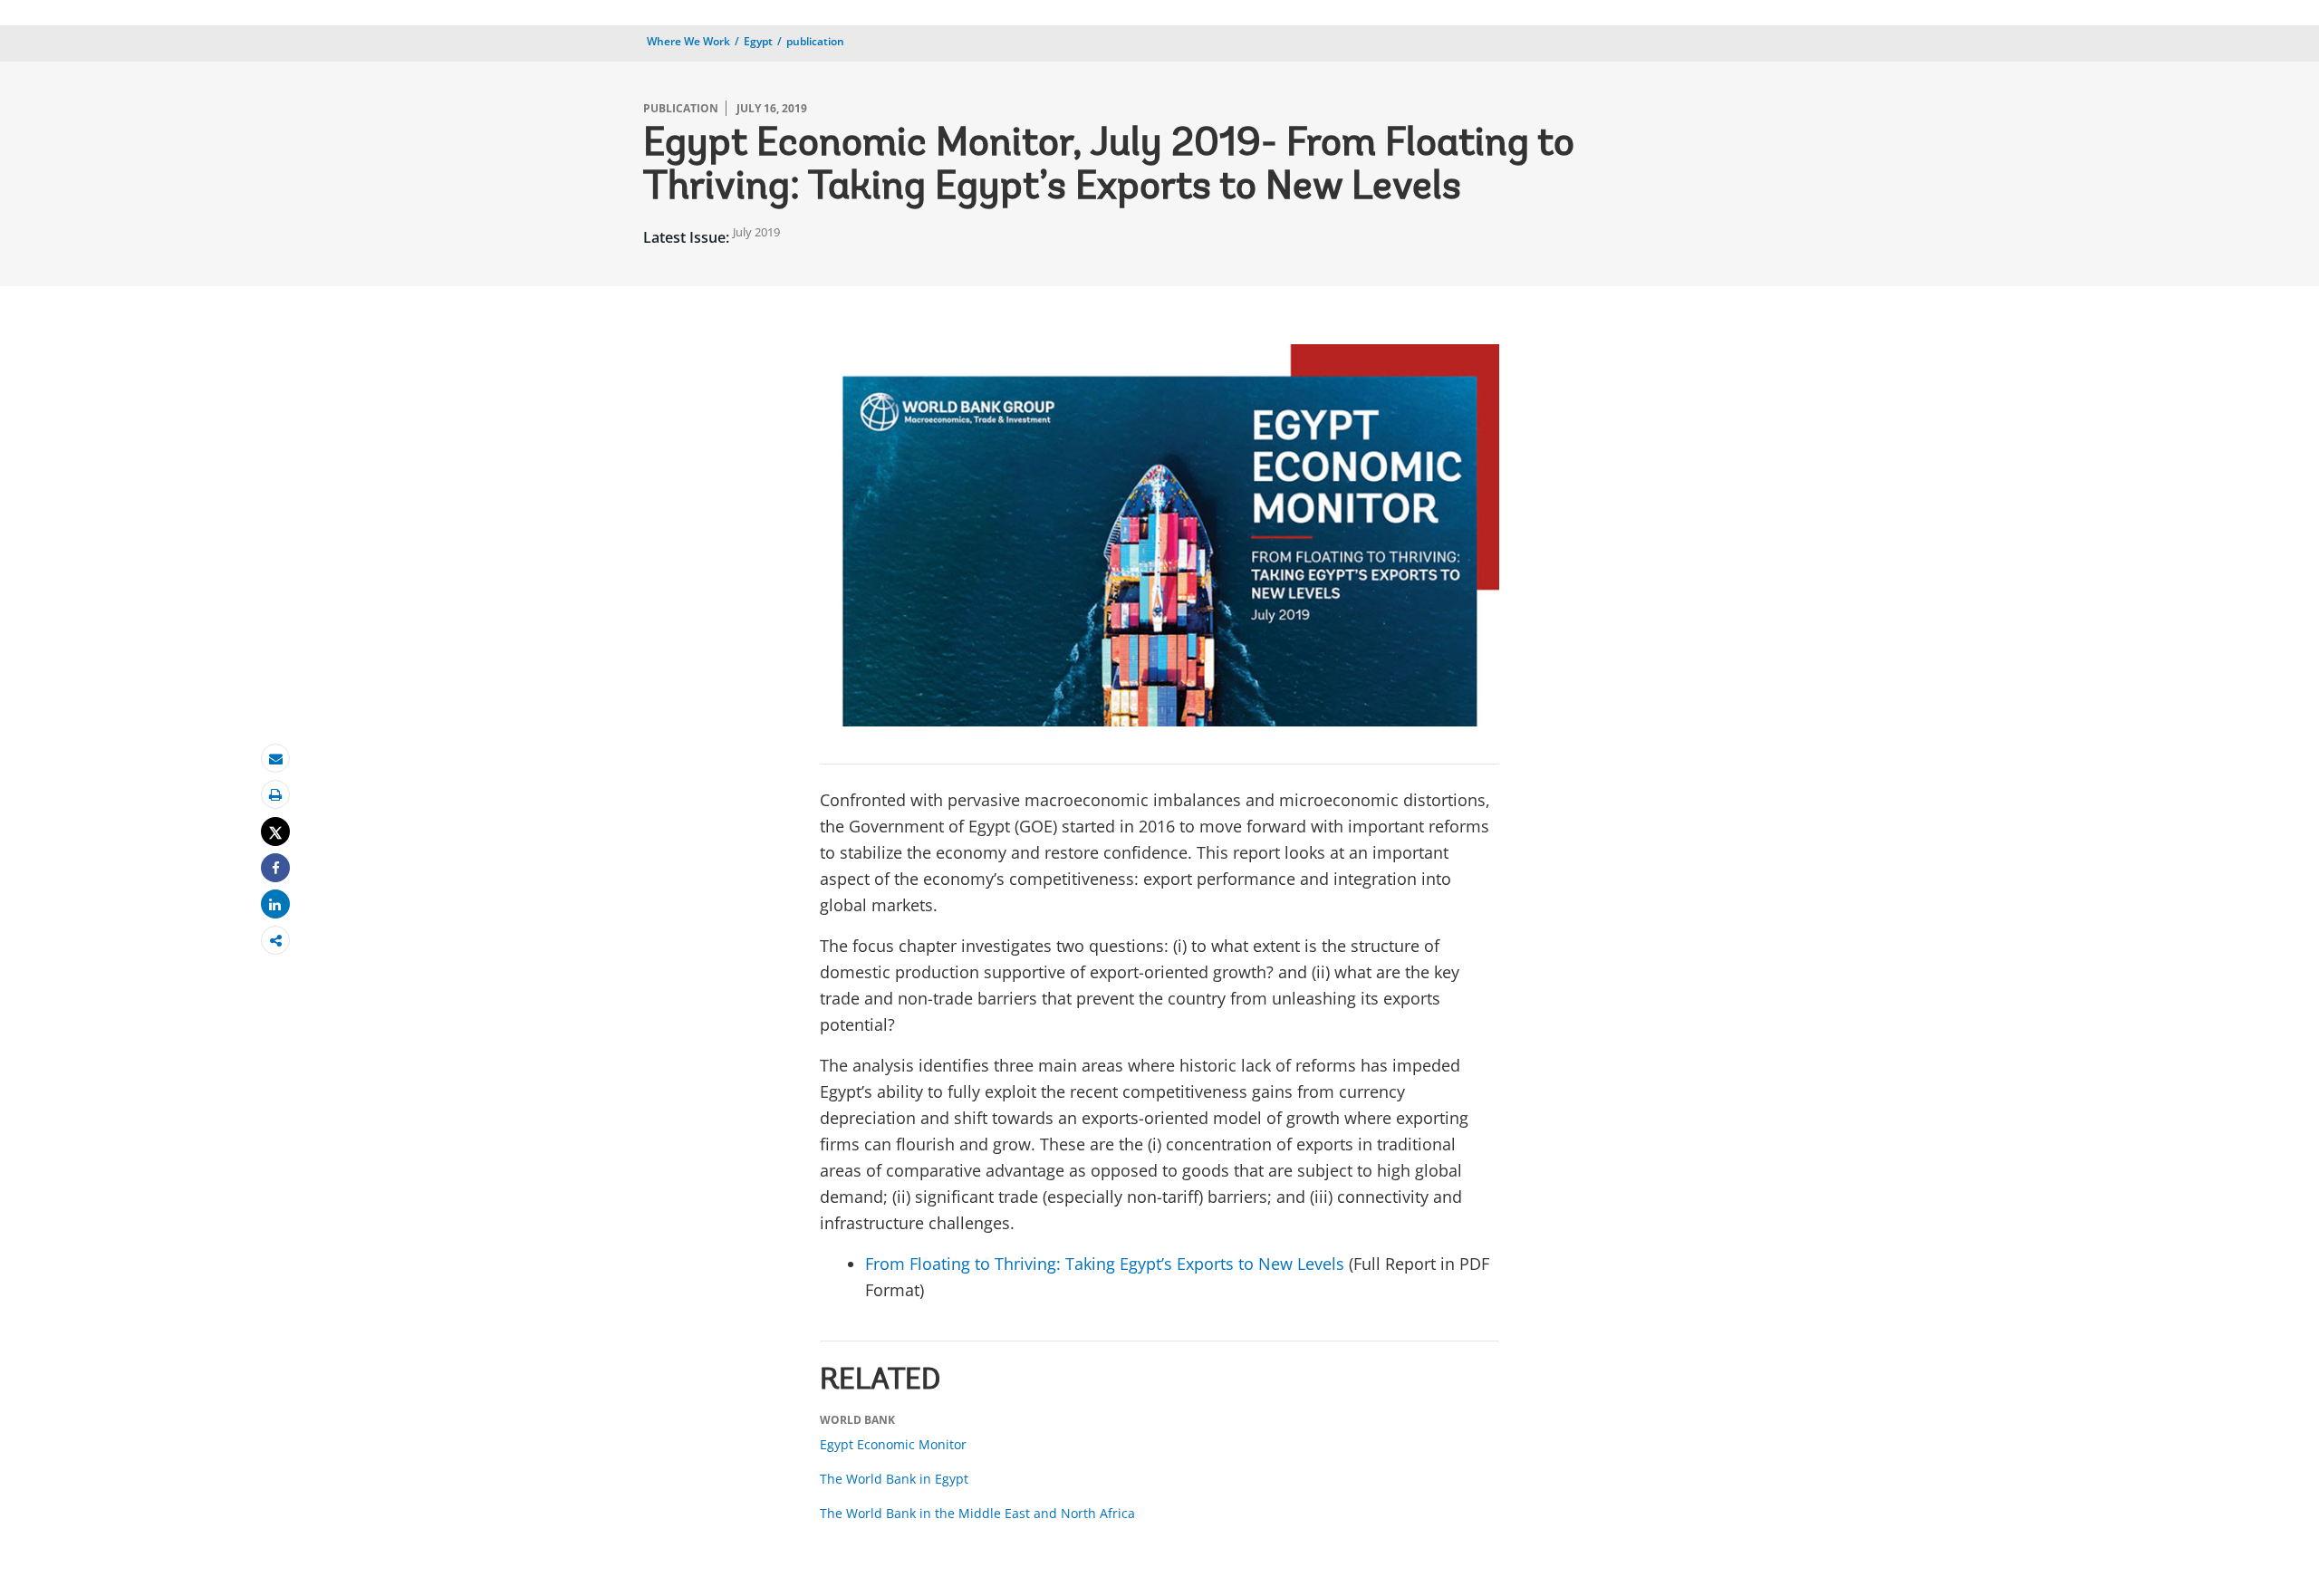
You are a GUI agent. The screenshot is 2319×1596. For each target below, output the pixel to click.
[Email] (275, 759)
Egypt (758, 41)
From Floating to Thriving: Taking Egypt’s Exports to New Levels (1105, 1264)
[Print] (275, 795)
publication (815, 41)
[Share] (275, 868)
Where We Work (688, 41)
